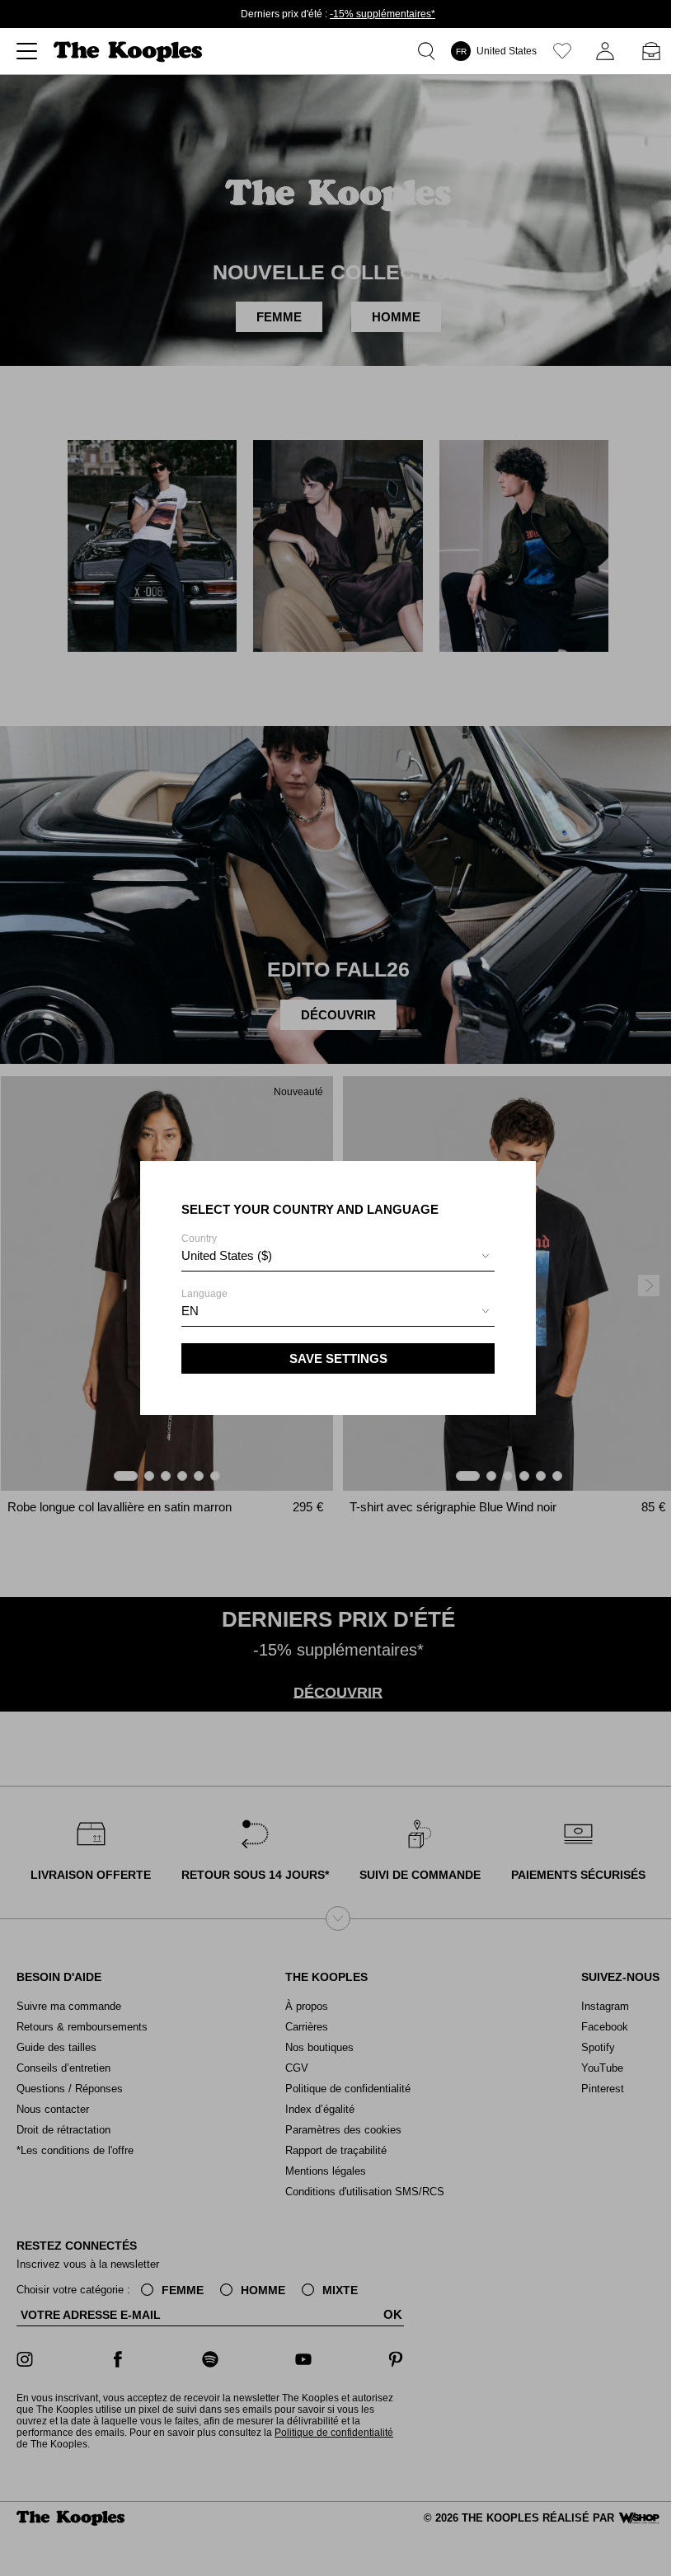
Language (204, 1303)
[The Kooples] (130, 52)
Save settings (338, 1358)
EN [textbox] (190, 1311)
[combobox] (338, 1258)
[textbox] (338, 1256)
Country (227, 1248)
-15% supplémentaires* (383, 14)
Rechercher (430, 51)
